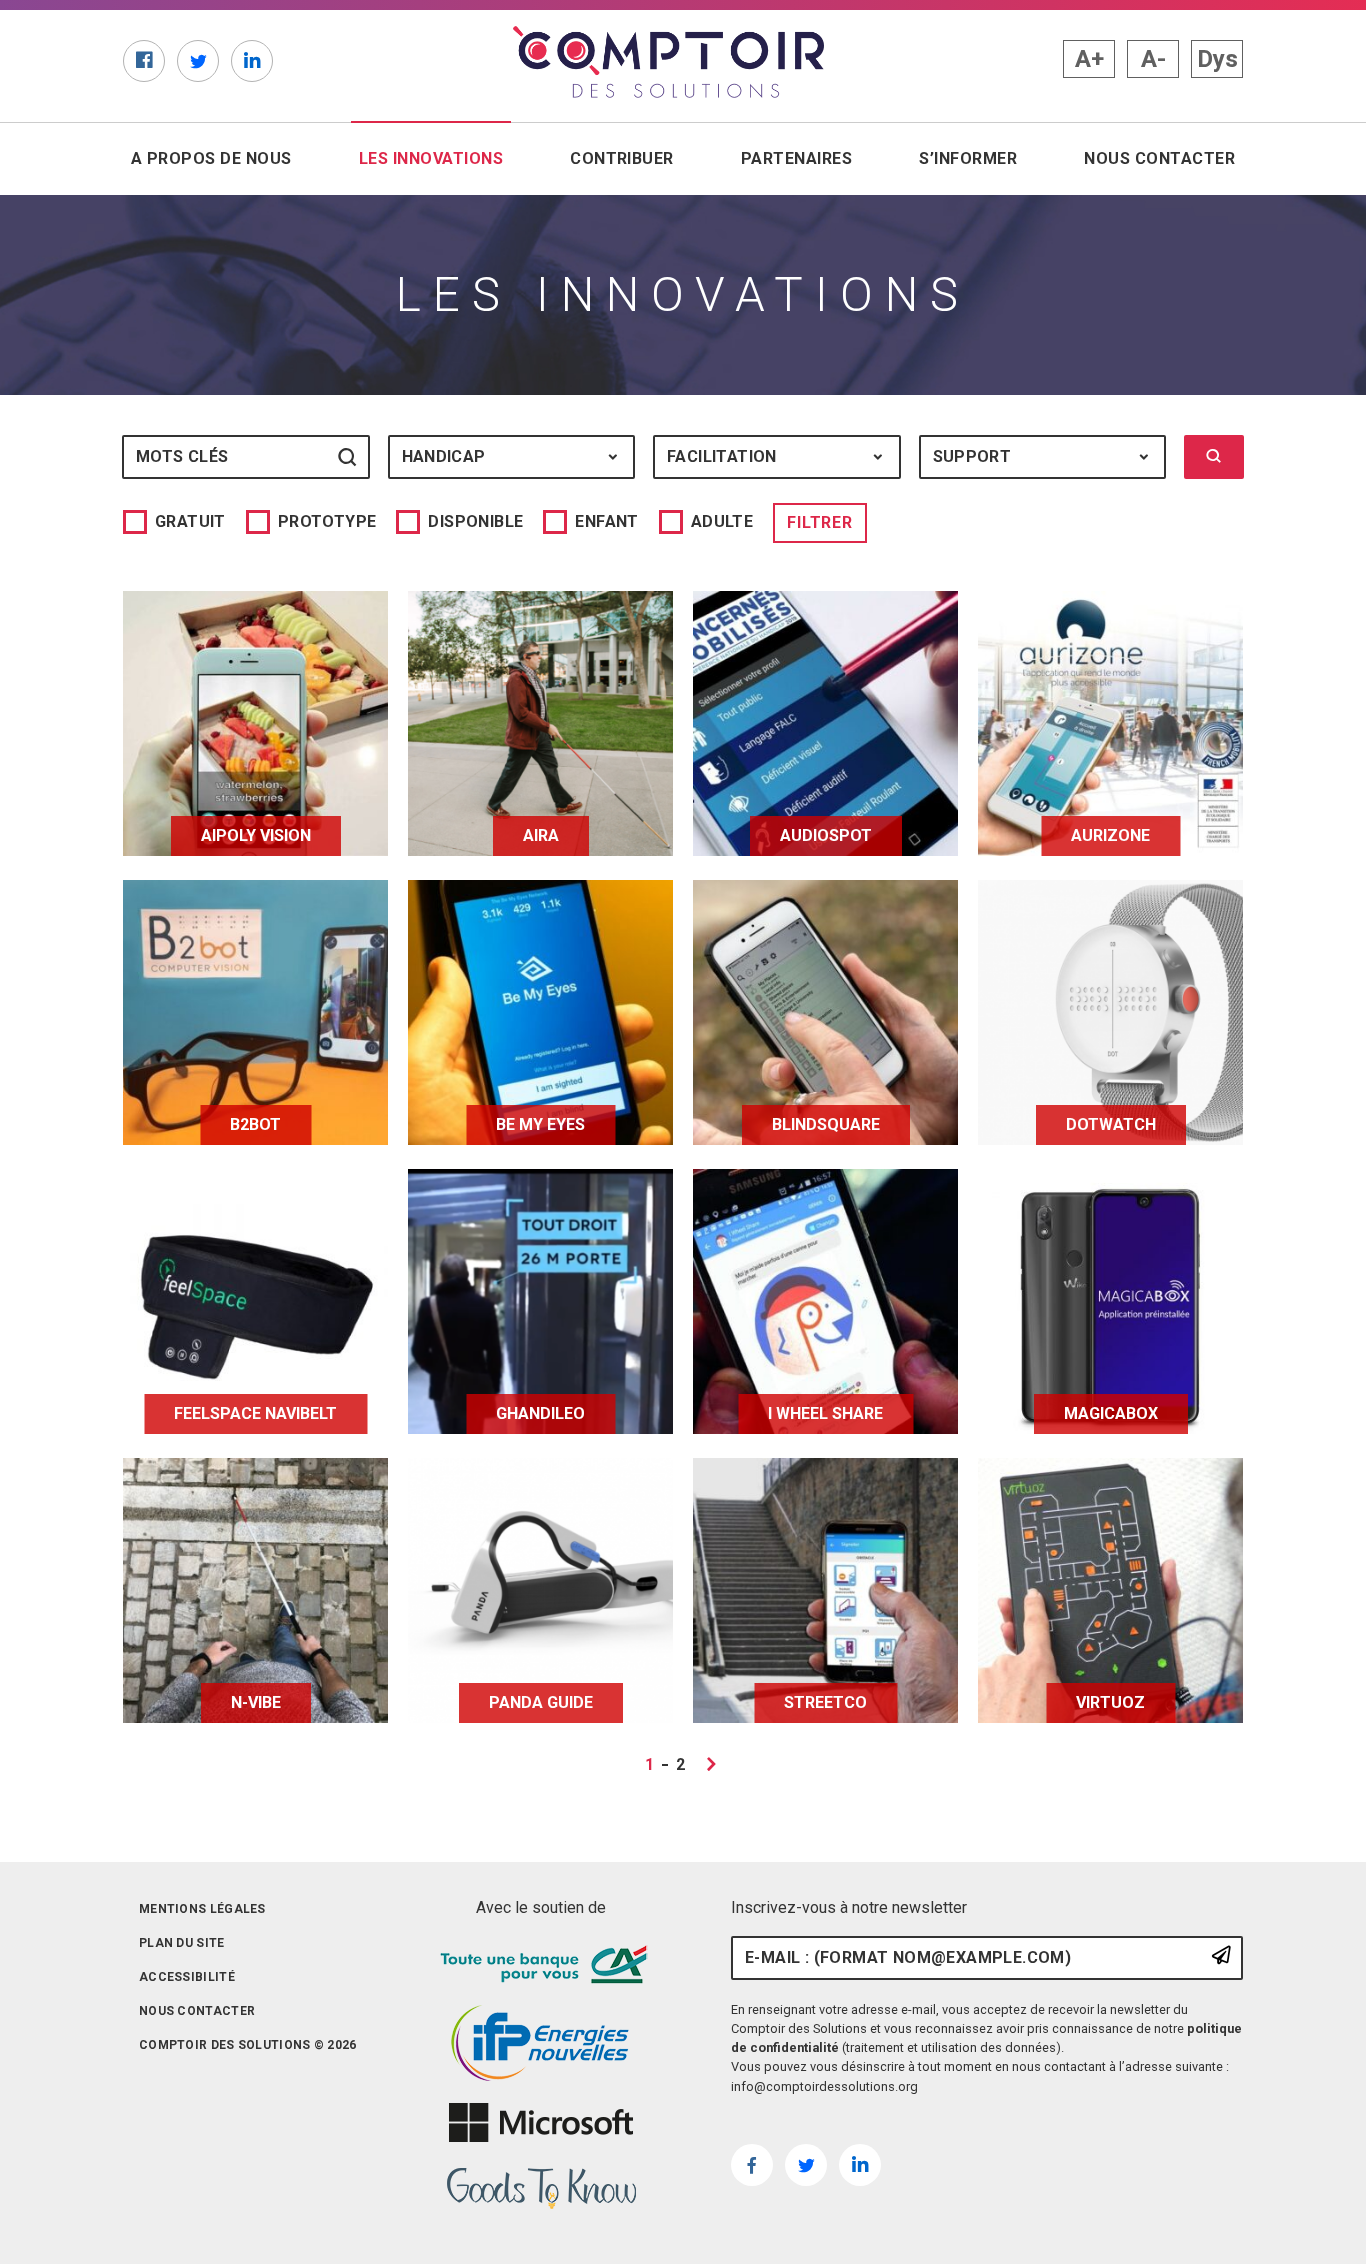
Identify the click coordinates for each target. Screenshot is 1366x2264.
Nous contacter (1159, 158)
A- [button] (1153, 59)
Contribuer (622, 158)
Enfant (606, 521)
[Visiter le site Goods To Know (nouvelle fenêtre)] (541, 2189)
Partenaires (796, 158)
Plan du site (182, 1943)
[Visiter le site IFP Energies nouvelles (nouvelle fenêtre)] (541, 2044)
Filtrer (820, 522)
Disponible (475, 521)
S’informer (968, 158)
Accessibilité (187, 1977)
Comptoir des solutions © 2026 (248, 2045)
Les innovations (435, 158)
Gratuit (190, 521)
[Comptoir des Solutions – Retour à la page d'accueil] (668, 62)
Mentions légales (202, 1909)
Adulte (722, 521)
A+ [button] (1089, 59)
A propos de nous (211, 158)
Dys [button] (1217, 59)
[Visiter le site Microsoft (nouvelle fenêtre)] (541, 2123)
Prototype (327, 521)
